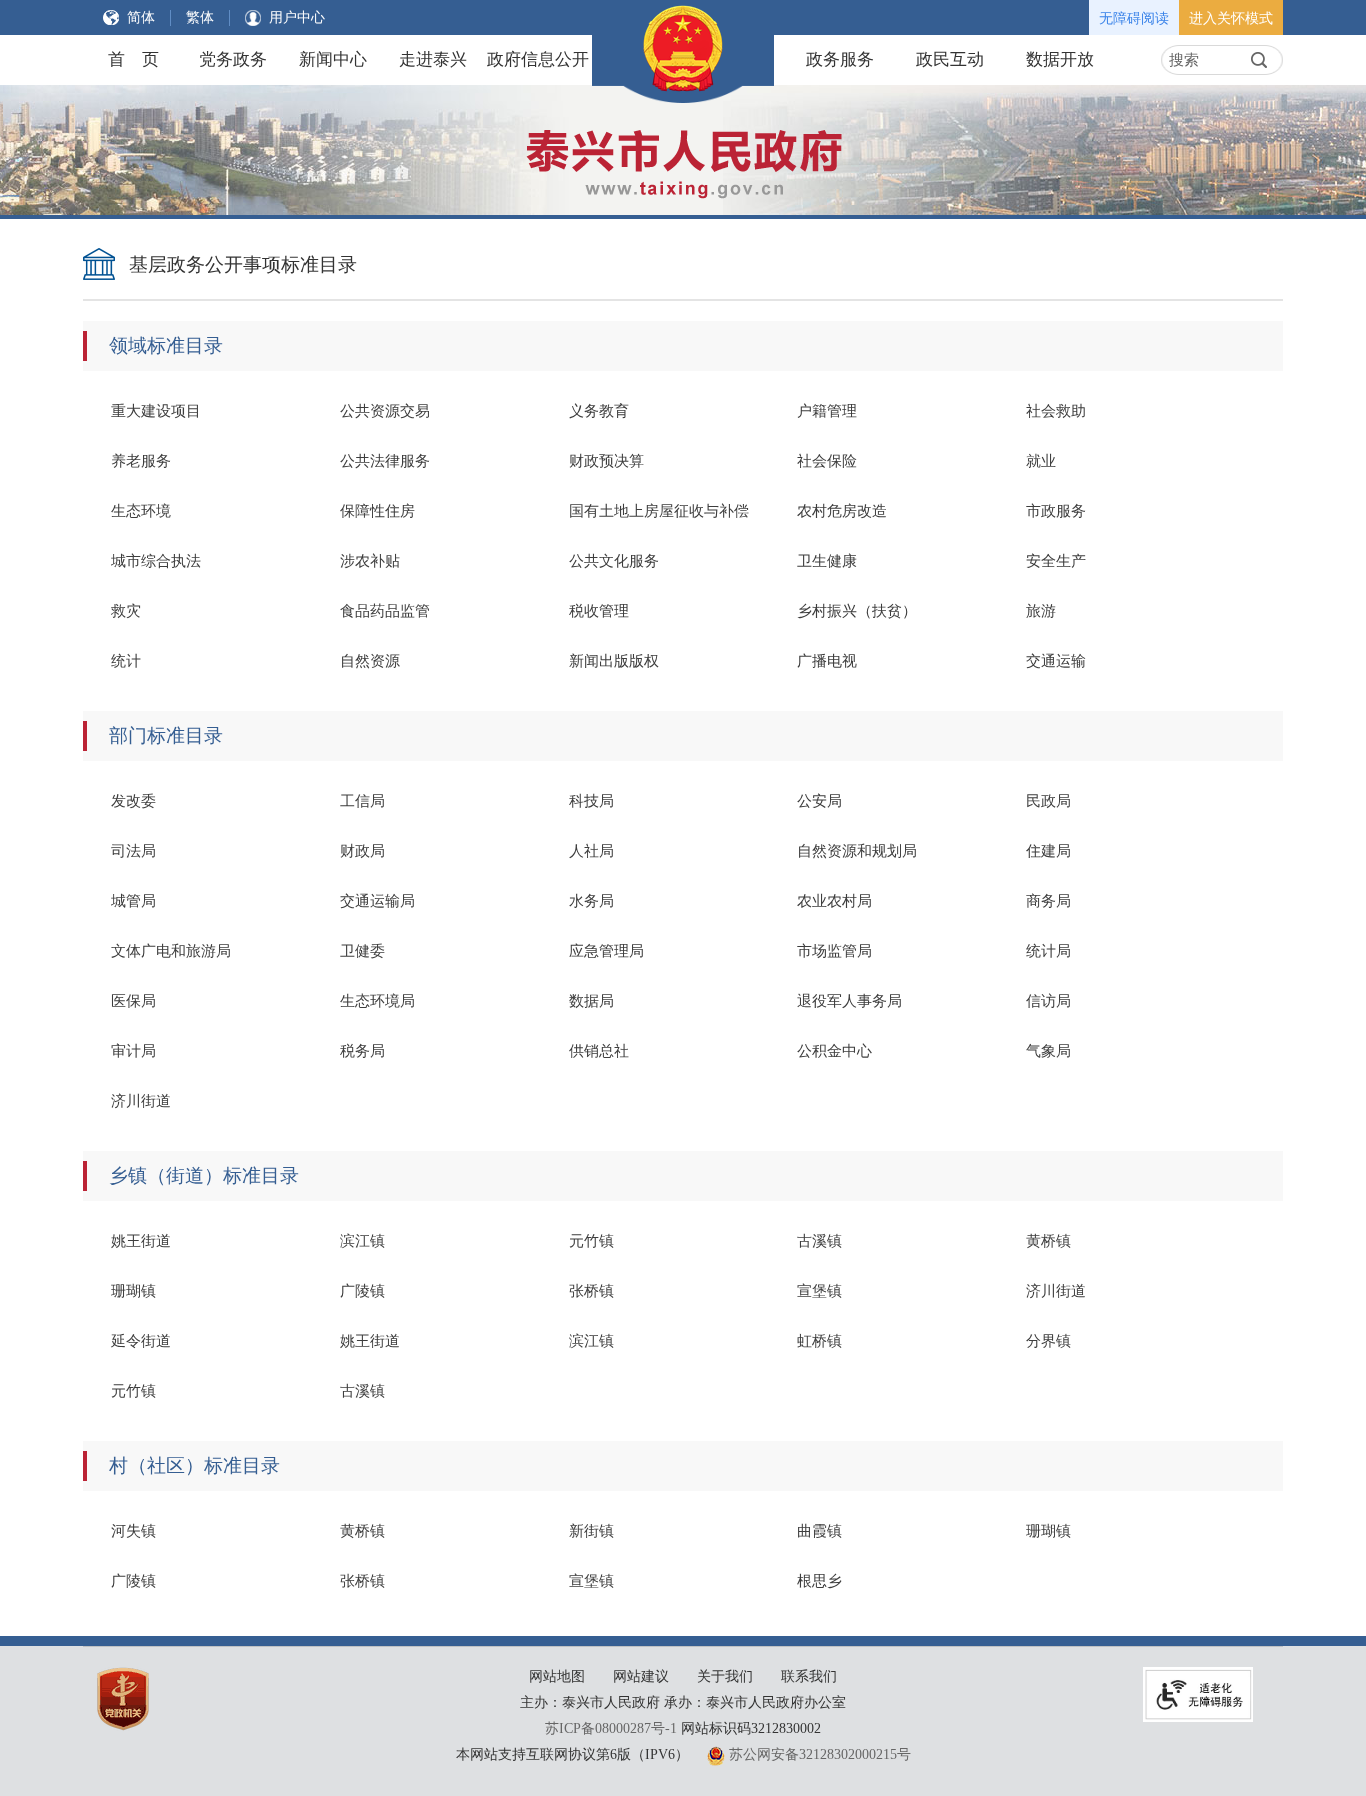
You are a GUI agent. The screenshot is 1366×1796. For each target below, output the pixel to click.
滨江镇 (362, 1241)
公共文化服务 (614, 561)
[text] (1203, 60)
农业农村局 (834, 901)
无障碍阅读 (1134, 18)
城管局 (133, 901)
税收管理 (599, 611)
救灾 (126, 611)
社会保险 (827, 461)
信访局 (1048, 1001)
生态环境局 (377, 1001)
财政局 (362, 851)
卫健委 (362, 951)
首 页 (133, 59)
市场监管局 (834, 951)
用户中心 (297, 17)
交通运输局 (377, 901)
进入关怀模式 (1231, 18)
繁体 (200, 17)
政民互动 (950, 59)
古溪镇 (819, 1241)
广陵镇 (362, 1291)
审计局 (133, 1051)
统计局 (1048, 951)
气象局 (1048, 1051)
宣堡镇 (819, 1291)
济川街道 (141, 1101)
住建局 (1048, 851)
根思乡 (819, 1581)
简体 (141, 17)
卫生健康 (827, 561)
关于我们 (725, 1676)
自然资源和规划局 (857, 851)
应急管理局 (606, 951)
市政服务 (1056, 511)
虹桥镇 (819, 1341)
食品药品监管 (385, 611)
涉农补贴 (370, 561)
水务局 (591, 901)
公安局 (819, 801)
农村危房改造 (842, 511)
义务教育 (599, 411)
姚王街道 (141, 1241)
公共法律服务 (385, 461)
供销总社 (599, 1051)
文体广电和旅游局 (171, 951)
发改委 (133, 801)
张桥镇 (591, 1291)
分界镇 (1048, 1341)
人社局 (591, 851)
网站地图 (557, 1676)
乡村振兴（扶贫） (857, 611)
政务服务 (840, 59)
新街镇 (591, 1531)
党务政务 (233, 59)
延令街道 (141, 1341)
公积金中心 (834, 1051)
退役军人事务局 (849, 1001)
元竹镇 (591, 1241)
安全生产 (1056, 561)
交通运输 (1056, 661)
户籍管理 (827, 411)
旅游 (1041, 611)
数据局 (591, 1001)
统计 (126, 661)
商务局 (1048, 901)
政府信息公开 (538, 59)
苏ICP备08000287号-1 (611, 1728)
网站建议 (641, 1676)
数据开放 (1060, 59)
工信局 (362, 801)
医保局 (133, 1001)
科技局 (591, 801)
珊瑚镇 (133, 1291)
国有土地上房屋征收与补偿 (659, 511)
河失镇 (133, 1531)
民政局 (1048, 801)
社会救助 (1056, 411)
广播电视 (827, 661)
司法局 (133, 851)
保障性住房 (377, 511)
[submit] (1259, 60)
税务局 (362, 1051)
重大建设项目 (156, 411)
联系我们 (809, 1676)
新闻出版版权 (614, 661)
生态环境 (141, 511)
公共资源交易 (385, 411)
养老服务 (141, 461)
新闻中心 (333, 59)
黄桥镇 (1048, 1241)
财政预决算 (606, 461)
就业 (1041, 461)
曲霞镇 (819, 1531)
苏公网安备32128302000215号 (820, 1754)
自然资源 (370, 661)
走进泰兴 (433, 59)
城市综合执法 (156, 561)
